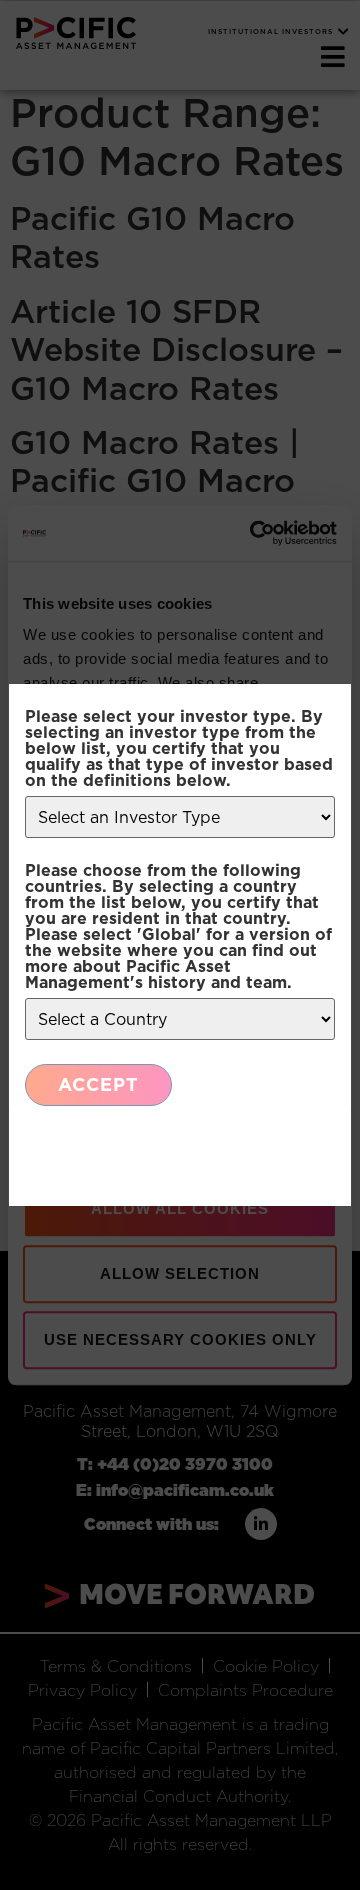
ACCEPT (98, 1084)
